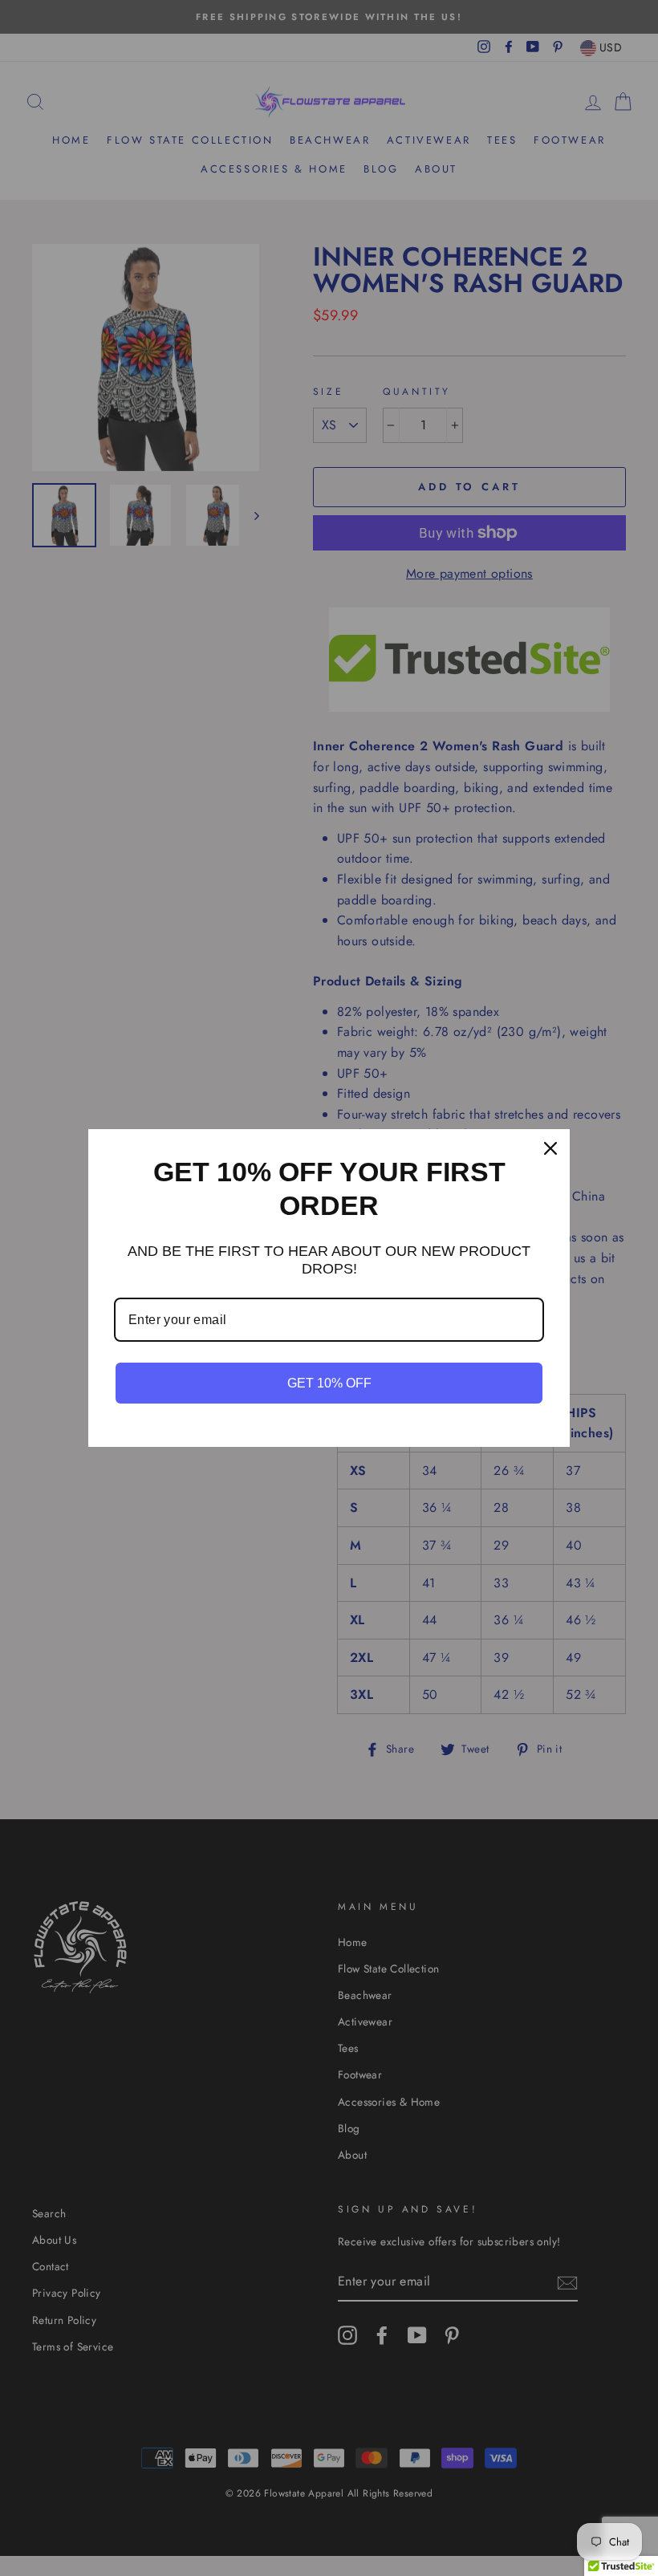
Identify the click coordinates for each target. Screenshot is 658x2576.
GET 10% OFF (329, 1383)
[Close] (550, 1148)
